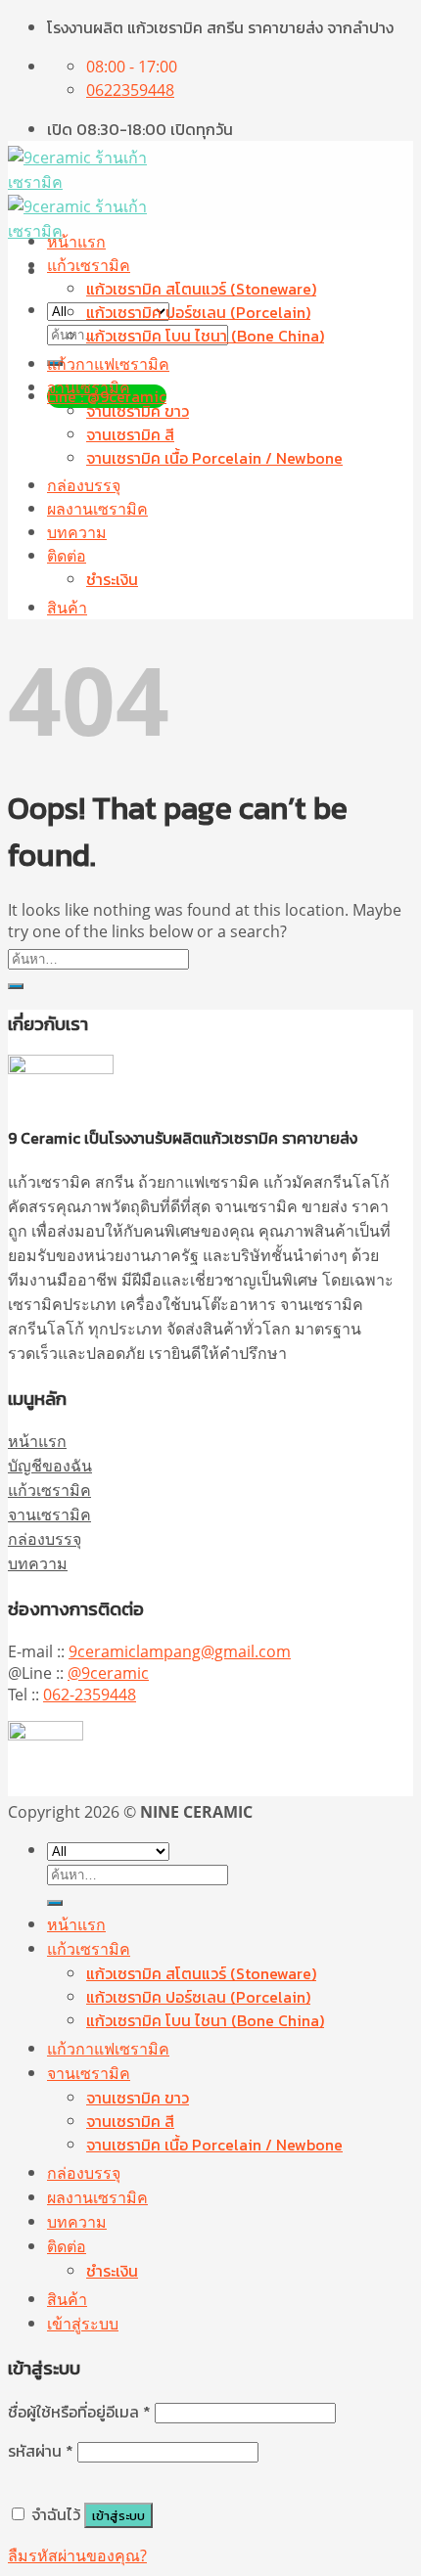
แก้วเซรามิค (89, 265)
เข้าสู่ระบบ (118, 2515)
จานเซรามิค (89, 387)
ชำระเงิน (112, 579)
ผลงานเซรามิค (97, 509)
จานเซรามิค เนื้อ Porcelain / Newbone (214, 458)
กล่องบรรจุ (84, 485)
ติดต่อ (67, 556)
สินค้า (67, 608)
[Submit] (16, 986)
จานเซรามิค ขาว (138, 411)
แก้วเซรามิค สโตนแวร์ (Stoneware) (201, 289)
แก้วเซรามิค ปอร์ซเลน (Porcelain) (198, 312)
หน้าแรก (76, 242)
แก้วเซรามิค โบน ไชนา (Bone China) (205, 336)
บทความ (77, 532)
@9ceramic (108, 1673)
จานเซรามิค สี (130, 434)
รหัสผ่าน (41, 2451)
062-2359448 (90, 1695)
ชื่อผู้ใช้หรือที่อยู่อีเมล (79, 2412)
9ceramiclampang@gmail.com (180, 1651)
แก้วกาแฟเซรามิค (108, 364)
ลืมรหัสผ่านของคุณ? (77, 2555)
